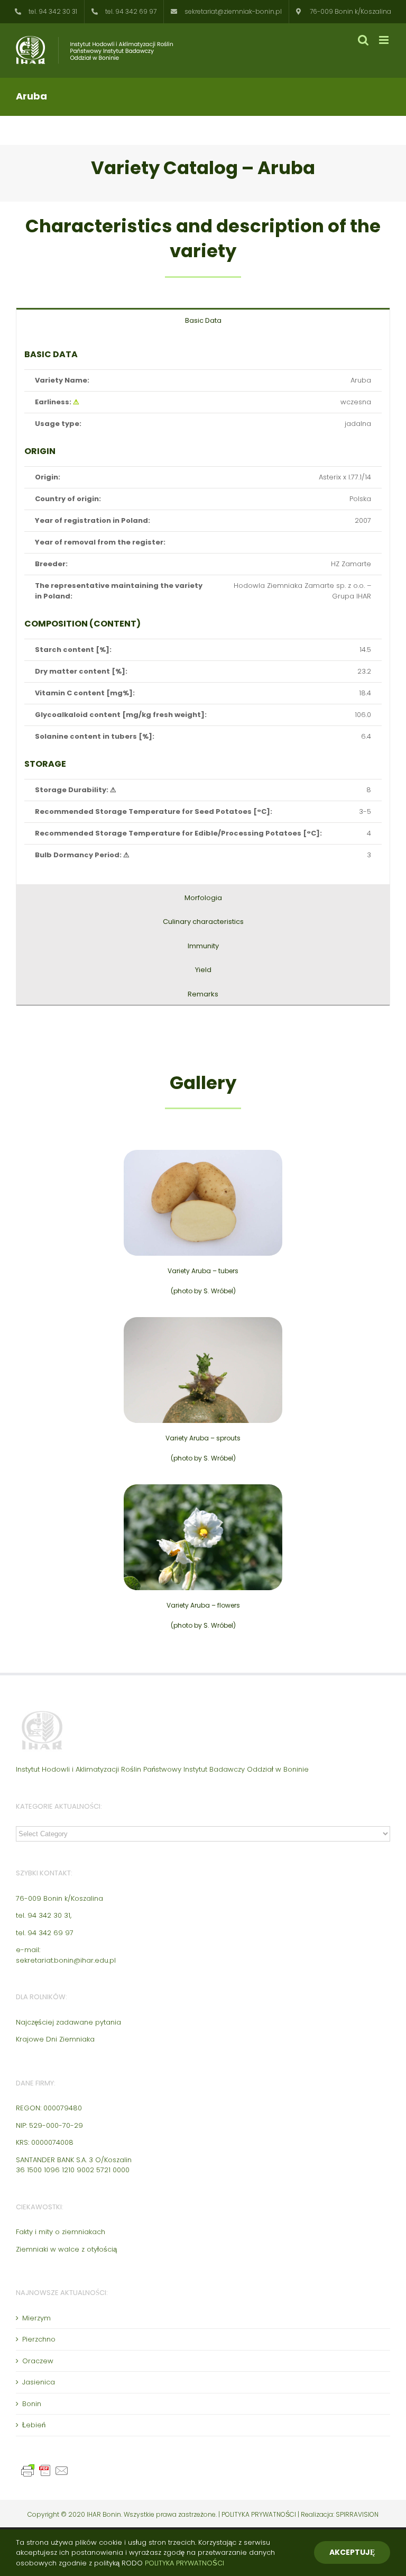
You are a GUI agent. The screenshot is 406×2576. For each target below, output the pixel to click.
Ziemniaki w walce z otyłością (66, 2249)
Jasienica (39, 2382)
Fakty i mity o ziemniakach (61, 2232)
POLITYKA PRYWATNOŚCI (260, 2514)
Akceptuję (352, 2552)
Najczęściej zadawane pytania (68, 2022)
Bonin (32, 2404)
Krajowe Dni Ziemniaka (55, 2039)
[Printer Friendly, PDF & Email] (47, 2468)
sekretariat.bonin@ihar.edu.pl (66, 1960)
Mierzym (36, 2318)
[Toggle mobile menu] (385, 40)
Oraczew (38, 2361)
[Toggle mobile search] (363, 40)
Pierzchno (39, 2339)
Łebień (34, 2425)
